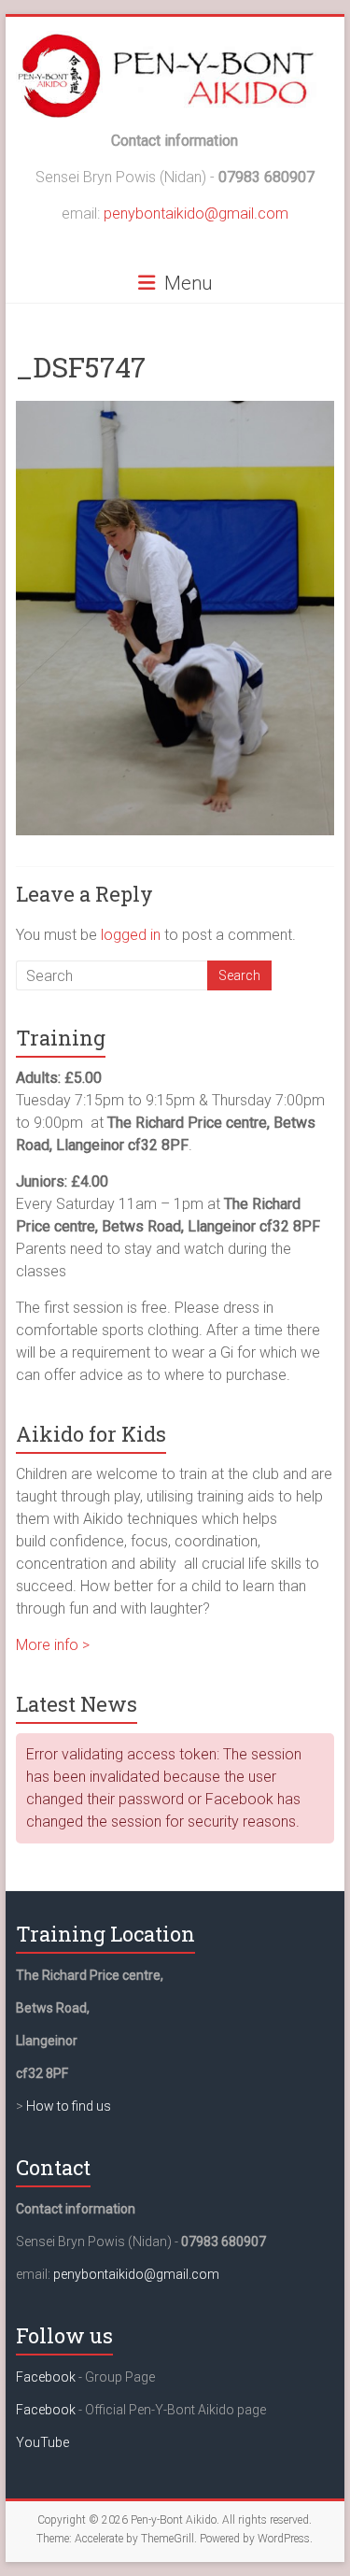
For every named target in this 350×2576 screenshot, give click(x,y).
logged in (131, 935)
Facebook (46, 2377)
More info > (53, 1645)
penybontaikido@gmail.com (196, 213)
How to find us (69, 2106)
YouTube (42, 2442)
